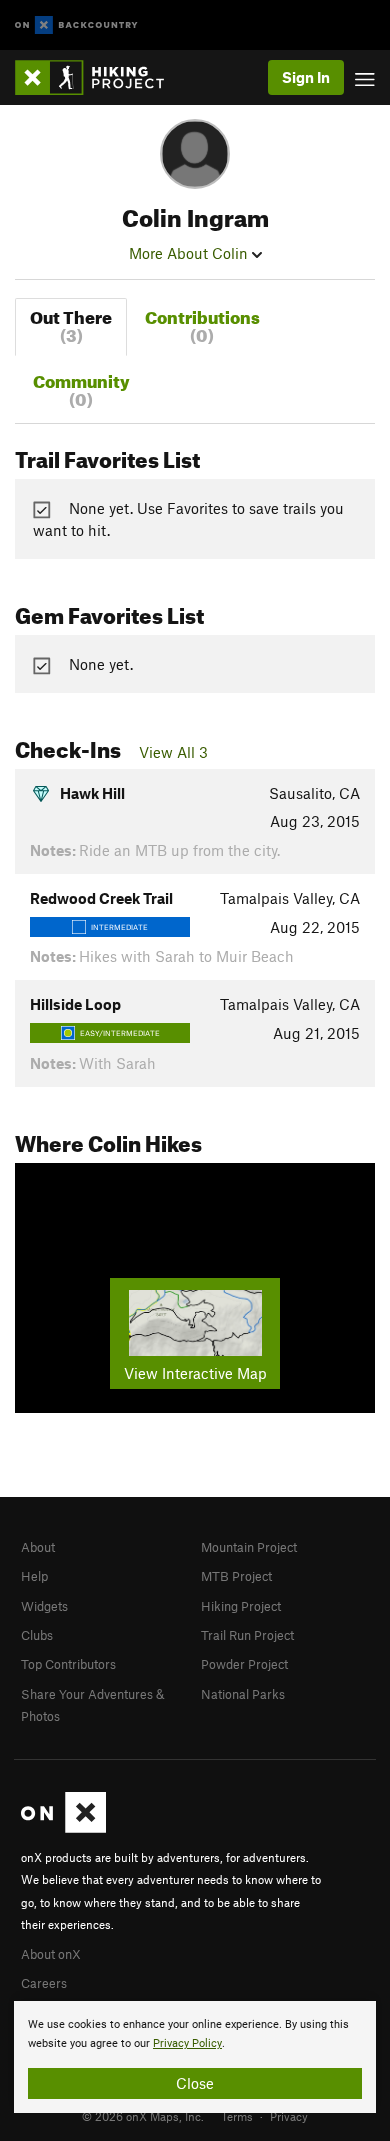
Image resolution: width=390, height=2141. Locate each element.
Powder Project (244, 1664)
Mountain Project (249, 1547)
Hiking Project (241, 1606)
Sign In (306, 77)
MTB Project (236, 1576)
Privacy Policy (187, 2043)
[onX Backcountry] (76, 25)
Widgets (44, 1606)
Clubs (37, 1635)
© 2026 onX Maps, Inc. (143, 2116)
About (38, 1547)
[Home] (99, 77)
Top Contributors (68, 1664)
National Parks (243, 1694)
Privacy (289, 2116)
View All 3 (173, 752)
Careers (44, 1983)
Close (195, 2083)
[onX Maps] (63, 1828)
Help (34, 1576)
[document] (195, 2057)
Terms (237, 2116)
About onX (51, 1954)
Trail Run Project (247, 1635)
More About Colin (190, 253)
